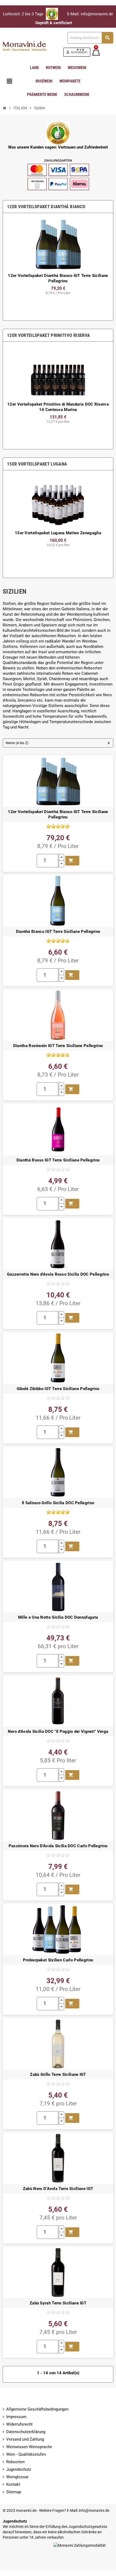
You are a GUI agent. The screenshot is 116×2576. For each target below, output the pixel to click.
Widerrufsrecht (19, 2424)
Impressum (16, 2417)
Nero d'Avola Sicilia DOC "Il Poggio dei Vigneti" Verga (58, 1731)
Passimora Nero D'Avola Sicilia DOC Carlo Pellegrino (58, 1846)
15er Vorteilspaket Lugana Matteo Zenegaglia (58, 533)
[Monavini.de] (25, 44)
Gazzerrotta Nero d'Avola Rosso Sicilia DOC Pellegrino (58, 1274)
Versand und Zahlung (25, 2439)
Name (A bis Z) (17, 743)
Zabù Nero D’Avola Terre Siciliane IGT (58, 2189)
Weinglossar (17, 2477)
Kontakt (13, 2484)
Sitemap (14, 2492)
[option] (58, 267)
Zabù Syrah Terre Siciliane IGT (58, 2303)
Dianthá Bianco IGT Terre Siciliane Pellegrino (58, 932)
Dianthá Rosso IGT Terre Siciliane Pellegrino (58, 1160)
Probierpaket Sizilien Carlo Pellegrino (58, 1960)
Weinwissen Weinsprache (29, 2447)
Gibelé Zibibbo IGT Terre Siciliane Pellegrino (58, 1389)
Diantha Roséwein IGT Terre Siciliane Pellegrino (58, 1046)
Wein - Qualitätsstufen (26, 2454)
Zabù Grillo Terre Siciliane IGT (58, 2074)
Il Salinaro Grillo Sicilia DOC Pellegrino (58, 1503)
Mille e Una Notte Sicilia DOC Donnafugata (58, 1617)
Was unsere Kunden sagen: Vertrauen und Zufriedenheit (58, 147)
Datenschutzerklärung (26, 2432)
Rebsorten (15, 2462)
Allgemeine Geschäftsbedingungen (37, 2409)
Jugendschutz (19, 2469)
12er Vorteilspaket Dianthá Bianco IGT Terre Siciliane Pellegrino (58, 814)
